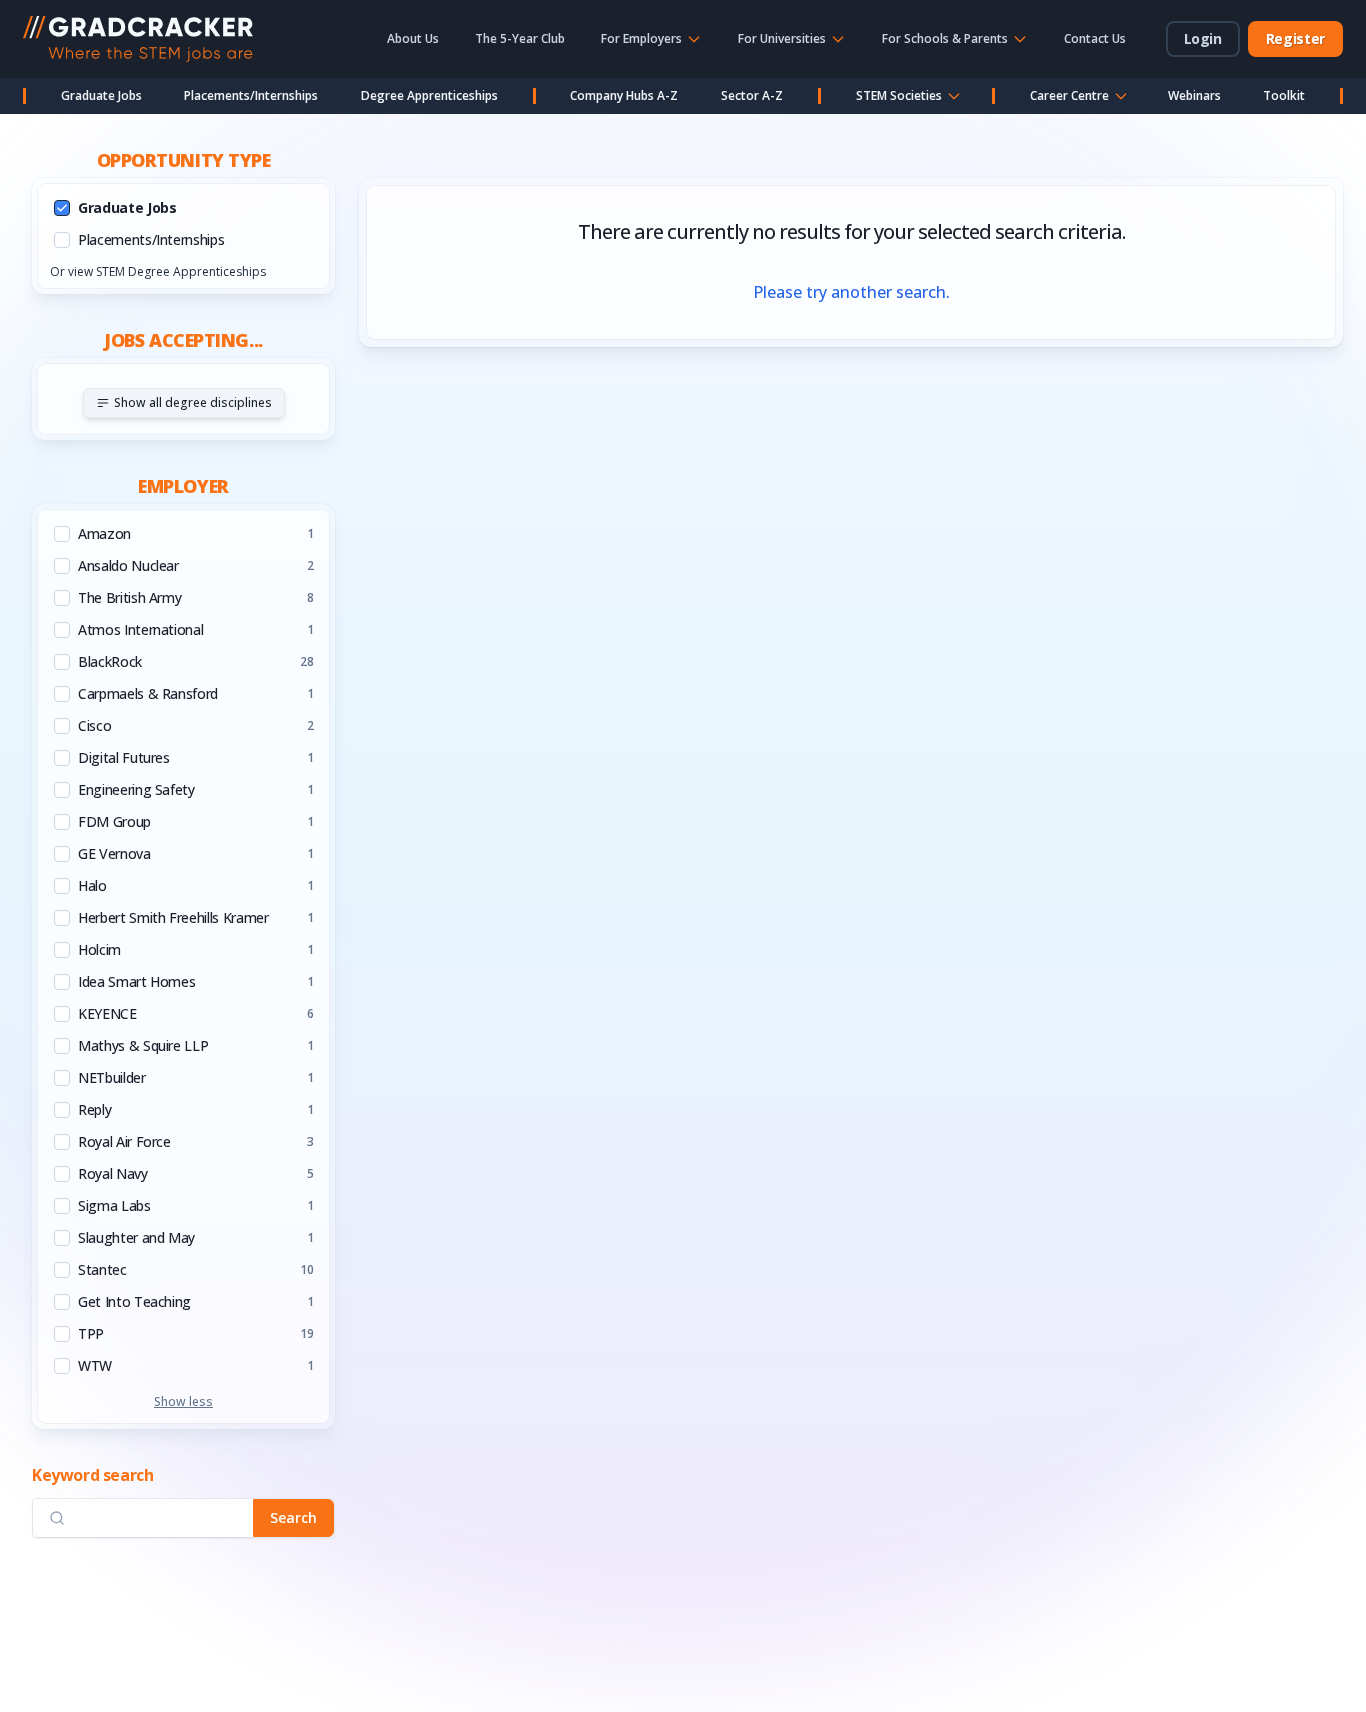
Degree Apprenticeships (429, 95)
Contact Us (1095, 38)
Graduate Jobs (101, 95)
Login (1203, 38)
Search (293, 1517)
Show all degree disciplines (193, 402)
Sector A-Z (752, 95)
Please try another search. (851, 292)
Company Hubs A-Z (624, 95)
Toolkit (1284, 95)
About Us (413, 38)
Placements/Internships (251, 95)
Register (1295, 38)
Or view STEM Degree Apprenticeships (158, 271)
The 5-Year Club (520, 38)
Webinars (1194, 95)
